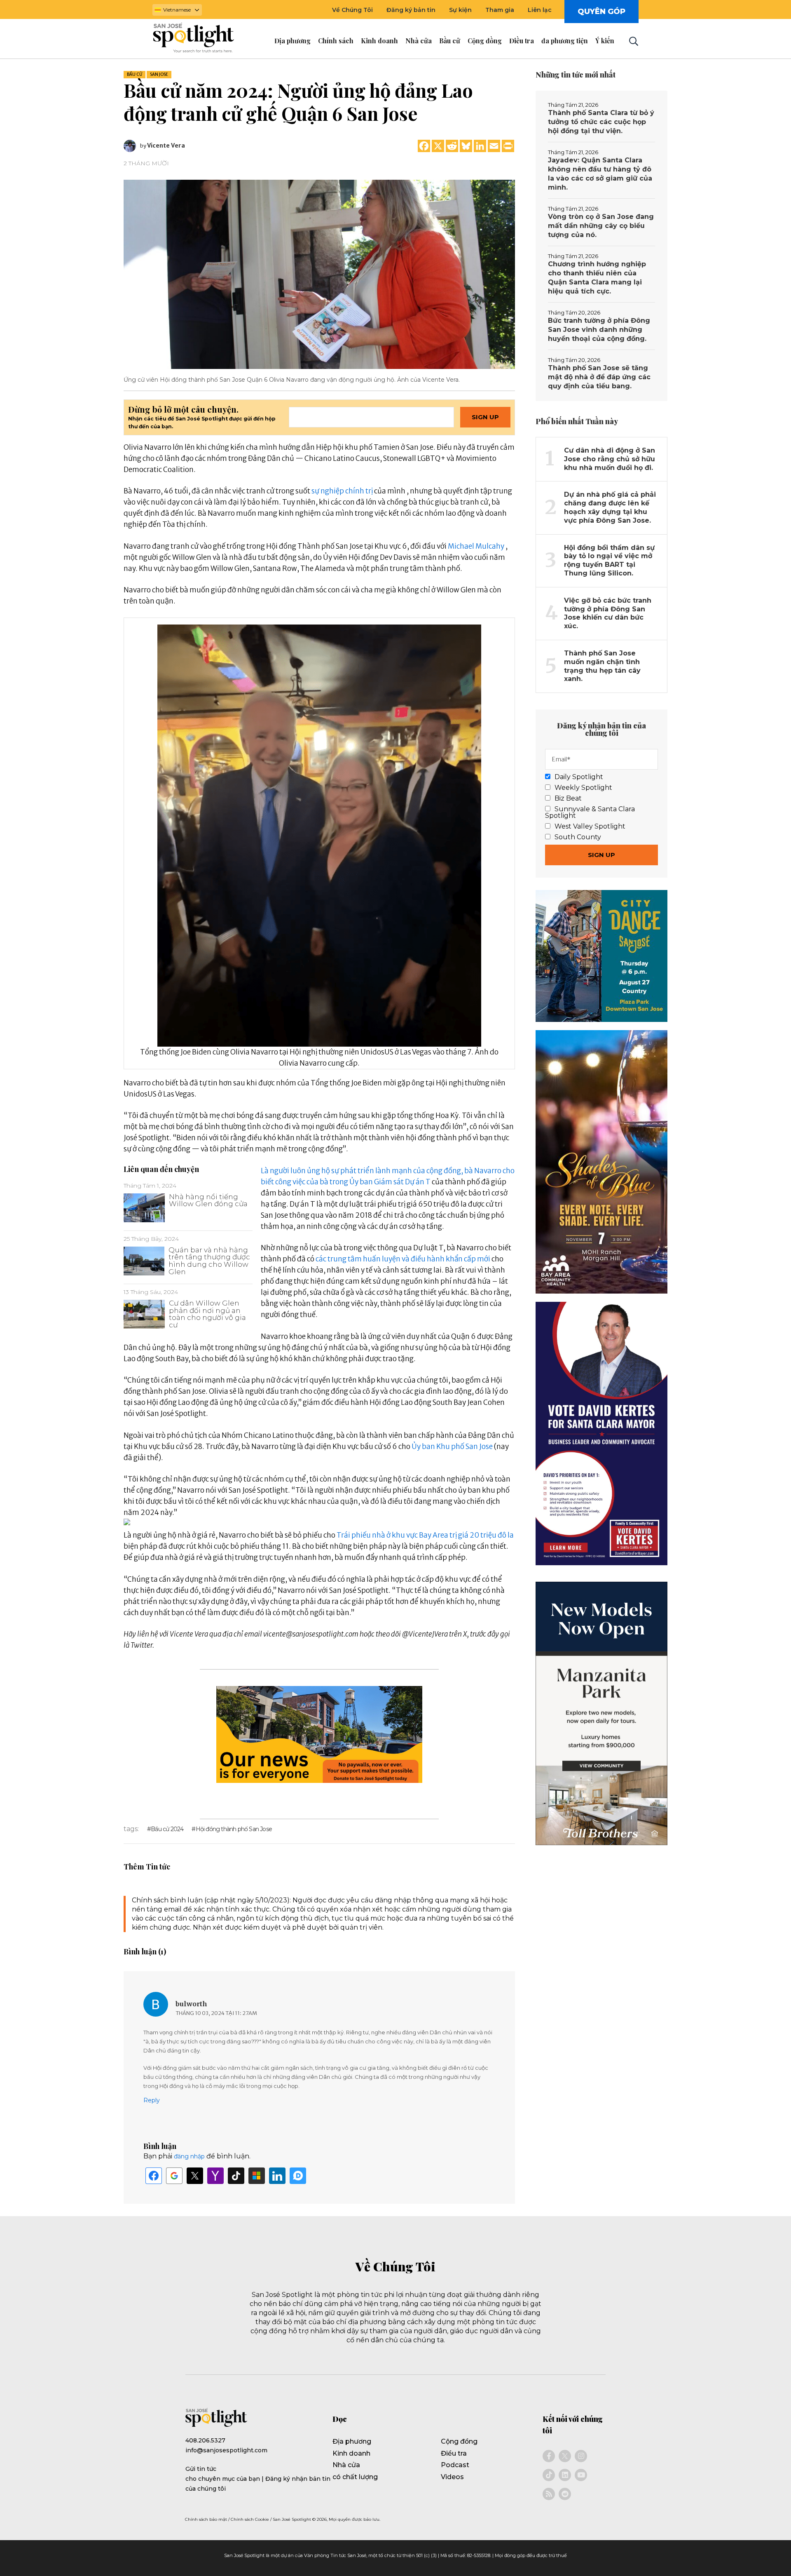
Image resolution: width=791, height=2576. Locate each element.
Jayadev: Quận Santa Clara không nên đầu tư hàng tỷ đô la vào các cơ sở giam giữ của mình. (600, 174)
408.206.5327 (205, 2440)
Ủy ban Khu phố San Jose (452, 1447)
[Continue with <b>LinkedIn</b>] (277, 2176)
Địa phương (352, 2441)
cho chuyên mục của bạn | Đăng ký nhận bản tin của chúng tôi (258, 2484)
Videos (452, 2477)
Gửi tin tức (201, 2469)
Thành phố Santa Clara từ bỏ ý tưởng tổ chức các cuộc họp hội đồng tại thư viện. (601, 122)
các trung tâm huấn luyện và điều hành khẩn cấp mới (403, 1259)
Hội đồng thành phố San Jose (234, 1829)
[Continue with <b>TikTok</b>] (236, 2176)
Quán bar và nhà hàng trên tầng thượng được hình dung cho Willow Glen (209, 1261)
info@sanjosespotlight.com (226, 2450)
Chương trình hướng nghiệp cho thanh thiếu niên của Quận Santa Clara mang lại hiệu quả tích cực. (597, 278)
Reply (152, 2100)
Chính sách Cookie (250, 2519)
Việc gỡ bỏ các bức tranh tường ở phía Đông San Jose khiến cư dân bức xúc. (608, 613)
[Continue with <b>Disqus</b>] (298, 2176)
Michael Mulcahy (476, 546)
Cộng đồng (459, 2441)
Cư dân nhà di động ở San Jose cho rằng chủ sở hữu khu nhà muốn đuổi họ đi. (610, 459)
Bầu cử (135, 74)
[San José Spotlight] (201, 39)
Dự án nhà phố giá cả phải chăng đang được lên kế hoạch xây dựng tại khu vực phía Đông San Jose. (610, 507)
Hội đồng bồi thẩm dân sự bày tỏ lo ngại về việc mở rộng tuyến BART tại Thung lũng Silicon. (609, 560)
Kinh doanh (351, 2453)
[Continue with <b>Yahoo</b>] (215, 2176)
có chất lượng (355, 2477)
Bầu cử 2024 (167, 1829)
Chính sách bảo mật (206, 2519)
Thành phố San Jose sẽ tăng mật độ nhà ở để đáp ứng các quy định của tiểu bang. (599, 377)
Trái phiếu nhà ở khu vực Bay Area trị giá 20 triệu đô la (425, 1535)
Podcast (455, 2465)
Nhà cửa (346, 2465)
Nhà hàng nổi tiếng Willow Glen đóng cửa (208, 1200)
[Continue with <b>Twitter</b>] (195, 2176)
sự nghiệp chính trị (342, 491)
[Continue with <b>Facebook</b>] (154, 2176)
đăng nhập (189, 2156)
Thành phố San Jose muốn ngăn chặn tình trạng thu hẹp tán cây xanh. (602, 666)
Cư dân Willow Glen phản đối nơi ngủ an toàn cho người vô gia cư (207, 1314)
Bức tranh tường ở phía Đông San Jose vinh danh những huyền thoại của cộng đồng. (599, 330)
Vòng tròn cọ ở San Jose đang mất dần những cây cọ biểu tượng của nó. (601, 226)
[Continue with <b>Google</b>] (174, 2176)
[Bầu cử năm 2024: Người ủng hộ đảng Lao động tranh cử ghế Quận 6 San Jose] (319, 274)
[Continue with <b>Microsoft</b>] (257, 2176)
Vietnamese (177, 10)
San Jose (159, 74)
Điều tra (454, 2453)
